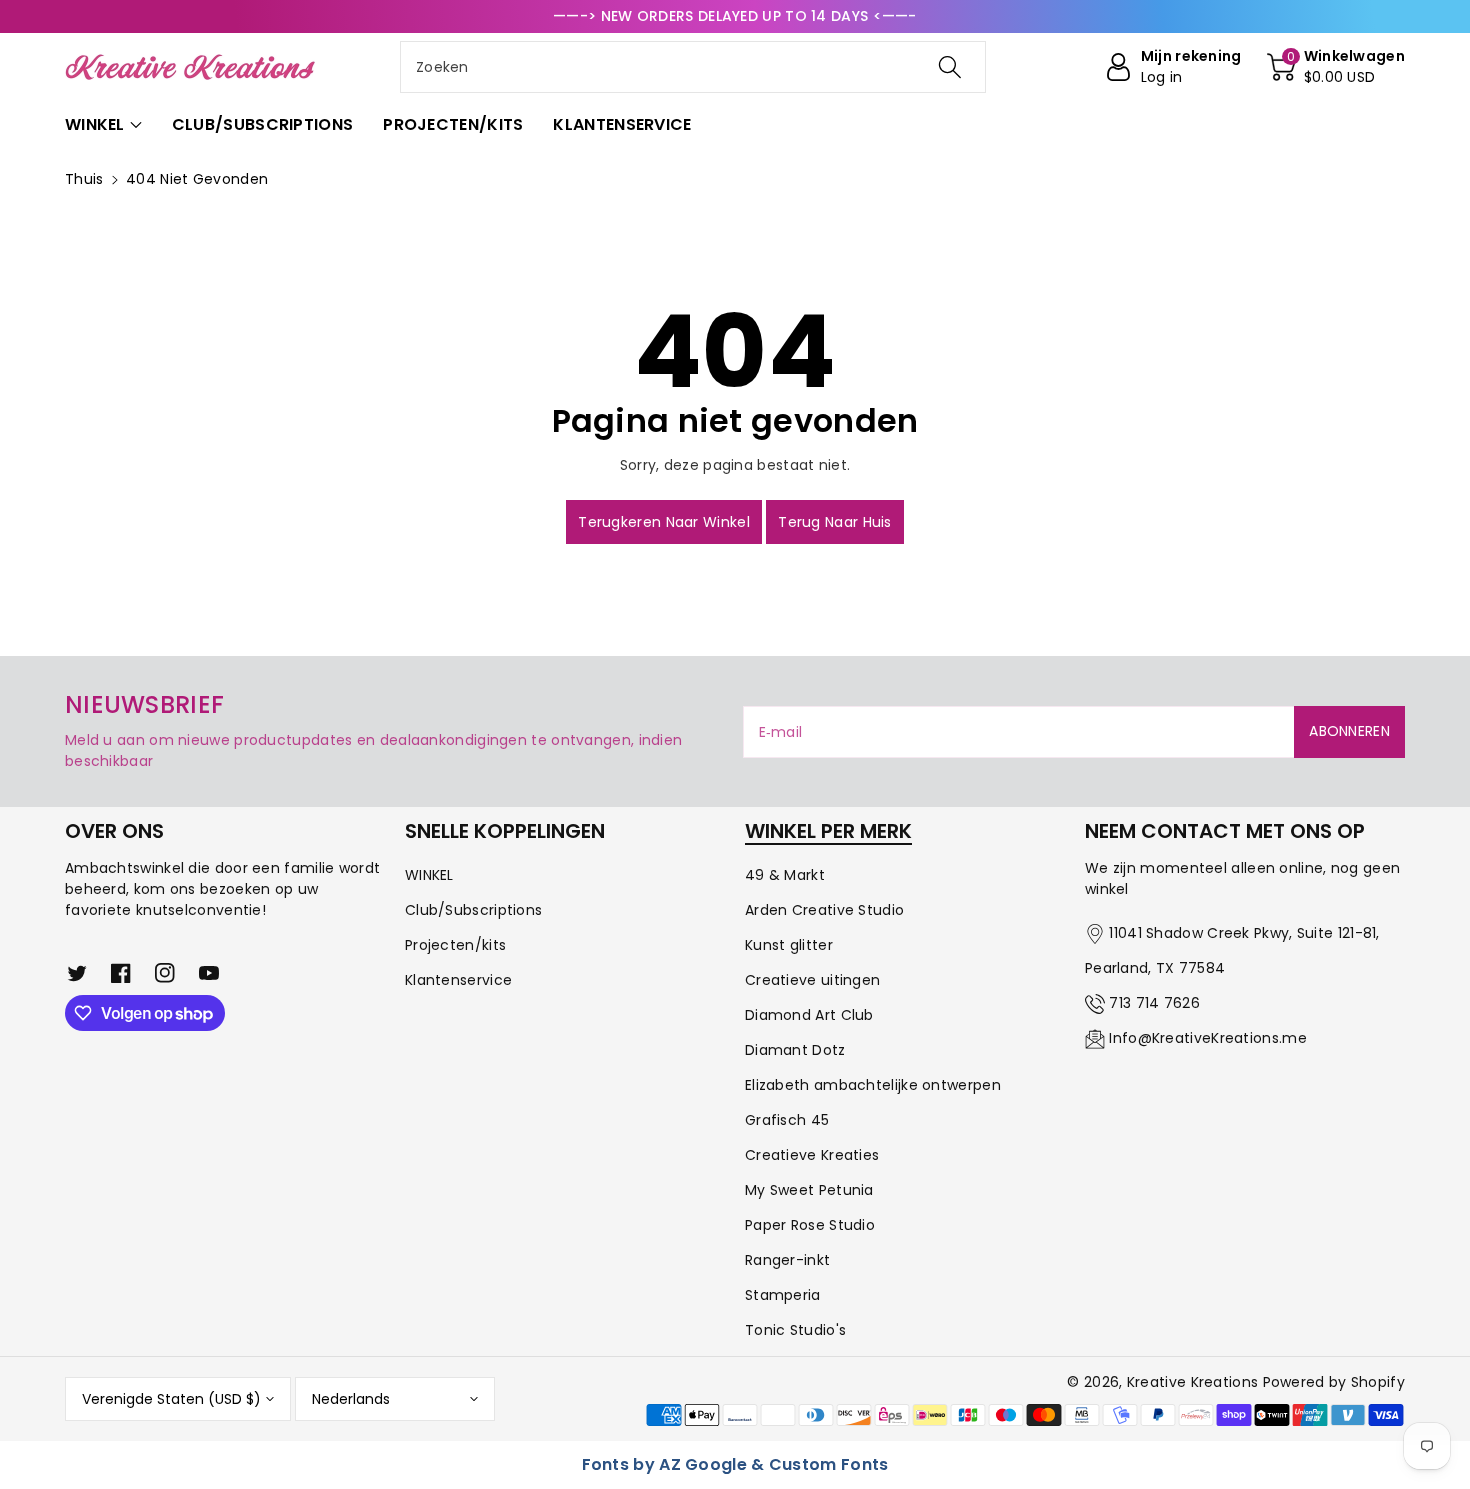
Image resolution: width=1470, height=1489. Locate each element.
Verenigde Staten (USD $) (171, 1399)
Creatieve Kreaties (812, 1155)
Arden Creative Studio (824, 910)
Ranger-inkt (787, 1260)
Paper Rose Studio (810, 1225)
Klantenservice (458, 980)
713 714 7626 (1154, 1003)
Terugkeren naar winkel (664, 522)
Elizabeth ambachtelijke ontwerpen (873, 1085)
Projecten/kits (455, 945)
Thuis (84, 179)
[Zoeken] (950, 67)
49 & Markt (785, 875)
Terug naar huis (835, 522)
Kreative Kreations (1192, 1382)
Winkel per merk (828, 831)
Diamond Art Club (809, 1015)
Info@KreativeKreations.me (1208, 1038)
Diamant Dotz (795, 1050)
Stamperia (783, 1295)
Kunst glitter (789, 945)
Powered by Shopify (1334, 1382)
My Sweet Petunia (809, 1190)
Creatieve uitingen (812, 980)
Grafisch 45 (787, 1120)
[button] (1336, 67)
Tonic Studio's (795, 1330)
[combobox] (693, 67)
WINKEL (429, 875)
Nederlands (351, 1399)
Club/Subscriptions (473, 910)
